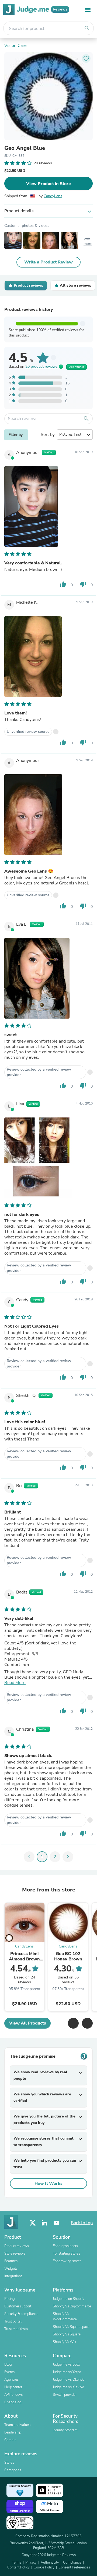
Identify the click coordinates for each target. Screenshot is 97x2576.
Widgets (11, 2269)
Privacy (31, 2563)
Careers (10, 2440)
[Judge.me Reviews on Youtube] (56, 2223)
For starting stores (66, 2254)
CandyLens (53, 196)
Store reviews (15, 2254)
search (87, 28)
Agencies (11, 2380)
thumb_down (83, 584)
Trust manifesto (16, 2329)
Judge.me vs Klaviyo (68, 2387)
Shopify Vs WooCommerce (65, 2317)
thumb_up (63, 584)
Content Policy (18, 2567)
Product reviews (17, 2246)
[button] (73, 2023)
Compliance (72, 2563)
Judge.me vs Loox (66, 2365)
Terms (17, 2563)
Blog (8, 2365)
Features (11, 2261)
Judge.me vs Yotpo (67, 2372)
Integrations (13, 2276)
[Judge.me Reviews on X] (33, 2223)
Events (9, 2372)
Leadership (13, 2432)
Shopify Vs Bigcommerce (72, 2306)
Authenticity (50, 2563)
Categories (13, 2470)
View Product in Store (48, 184)
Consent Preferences (74, 2567)
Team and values (17, 2425)
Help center (13, 2387)
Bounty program (65, 2430)
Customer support (18, 2306)
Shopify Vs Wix (65, 2342)
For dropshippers (65, 2246)
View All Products (28, 2023)
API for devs (13, 2395)
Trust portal (13, 2321)
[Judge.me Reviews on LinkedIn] (44, 2223)
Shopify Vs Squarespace (71, 2327)
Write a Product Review (48, 262)
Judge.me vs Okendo (69, 2380)
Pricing (10, 2299)
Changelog (13, 2402)
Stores (9, 2463)
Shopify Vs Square (67, 2334)
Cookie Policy (44, 2567)
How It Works (48, 2183)
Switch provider (65, 2395)
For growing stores (67, 2261)
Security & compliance (21, 2314)
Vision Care (15, 46)
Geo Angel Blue (25, 148)
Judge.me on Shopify (69, 2299)
